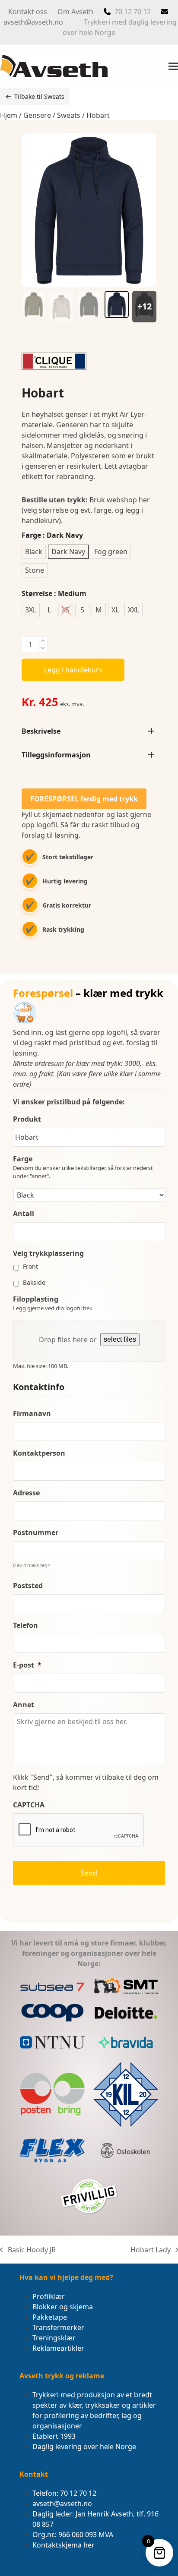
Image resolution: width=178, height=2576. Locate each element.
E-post (27, 1665)
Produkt (27, 1119)
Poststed (28, 1586)
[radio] (34, 552)
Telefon (25, 1625)
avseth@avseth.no (33, 22)
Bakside (34, 1282)
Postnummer (36, 1533)
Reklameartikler (58, 2348)
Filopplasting (36, 1299)
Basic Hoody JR (28, 2250)
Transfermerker (58, 2327)
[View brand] (54, 367)
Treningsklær (54, 2338)
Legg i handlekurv (73, 670)
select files (120, 1339)
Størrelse (54, 593)
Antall (24, 1214)
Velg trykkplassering (48, 1253)
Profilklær (49, 2296)
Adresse (26, 1493)
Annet (24, 1705)
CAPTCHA (29, 1805)
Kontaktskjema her (64, 2545)
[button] (173, 66)
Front (30, 1266)
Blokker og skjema (63, 2307)
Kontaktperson (39, 1453)
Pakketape (50, 2317)
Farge (52, 535)
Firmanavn (32, 1414)
